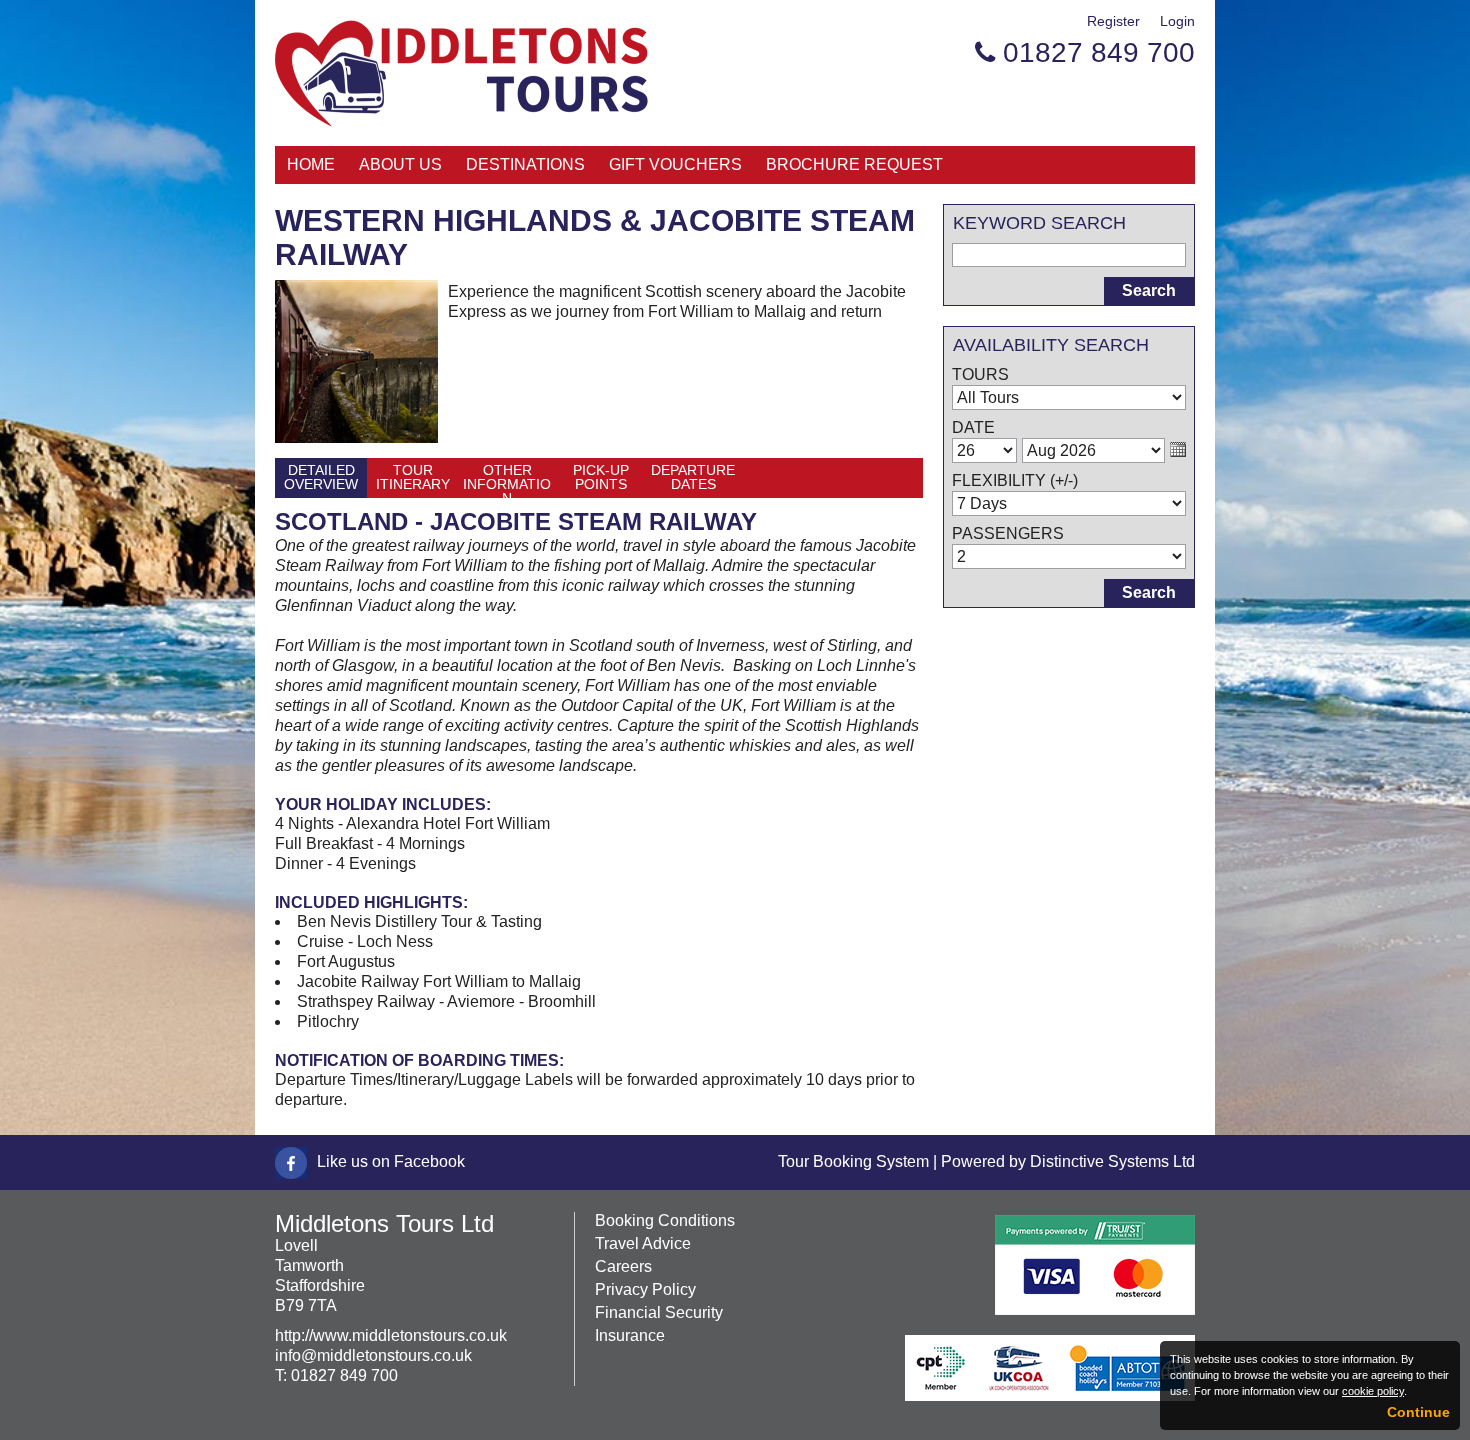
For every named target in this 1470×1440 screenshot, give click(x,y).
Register (1113, 21)
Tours (980, 374)
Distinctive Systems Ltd (1112, 1161)
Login (1177, 21)
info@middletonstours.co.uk (373, 1355)
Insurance (630, 1335)
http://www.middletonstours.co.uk (391, 1335)
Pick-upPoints (601, 477)
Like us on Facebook (391, 1161)
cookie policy (1373, 1391)
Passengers (1008, 533)
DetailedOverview (321, 477)
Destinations (525, 164)
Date (973, 427)
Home (311, 164)
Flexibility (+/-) (1015, 480)
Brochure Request (854, 164)
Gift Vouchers (675, 164)
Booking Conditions (665, 1220)
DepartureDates (693, 477)
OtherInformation (507, 480)
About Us (400, 164)
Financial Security (659, 1312)
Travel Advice (643, 1243)
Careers (623, 1266)
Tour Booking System (853, 1161)
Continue (1418, 1412)
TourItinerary (413, 477)
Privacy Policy (645, 1289)
